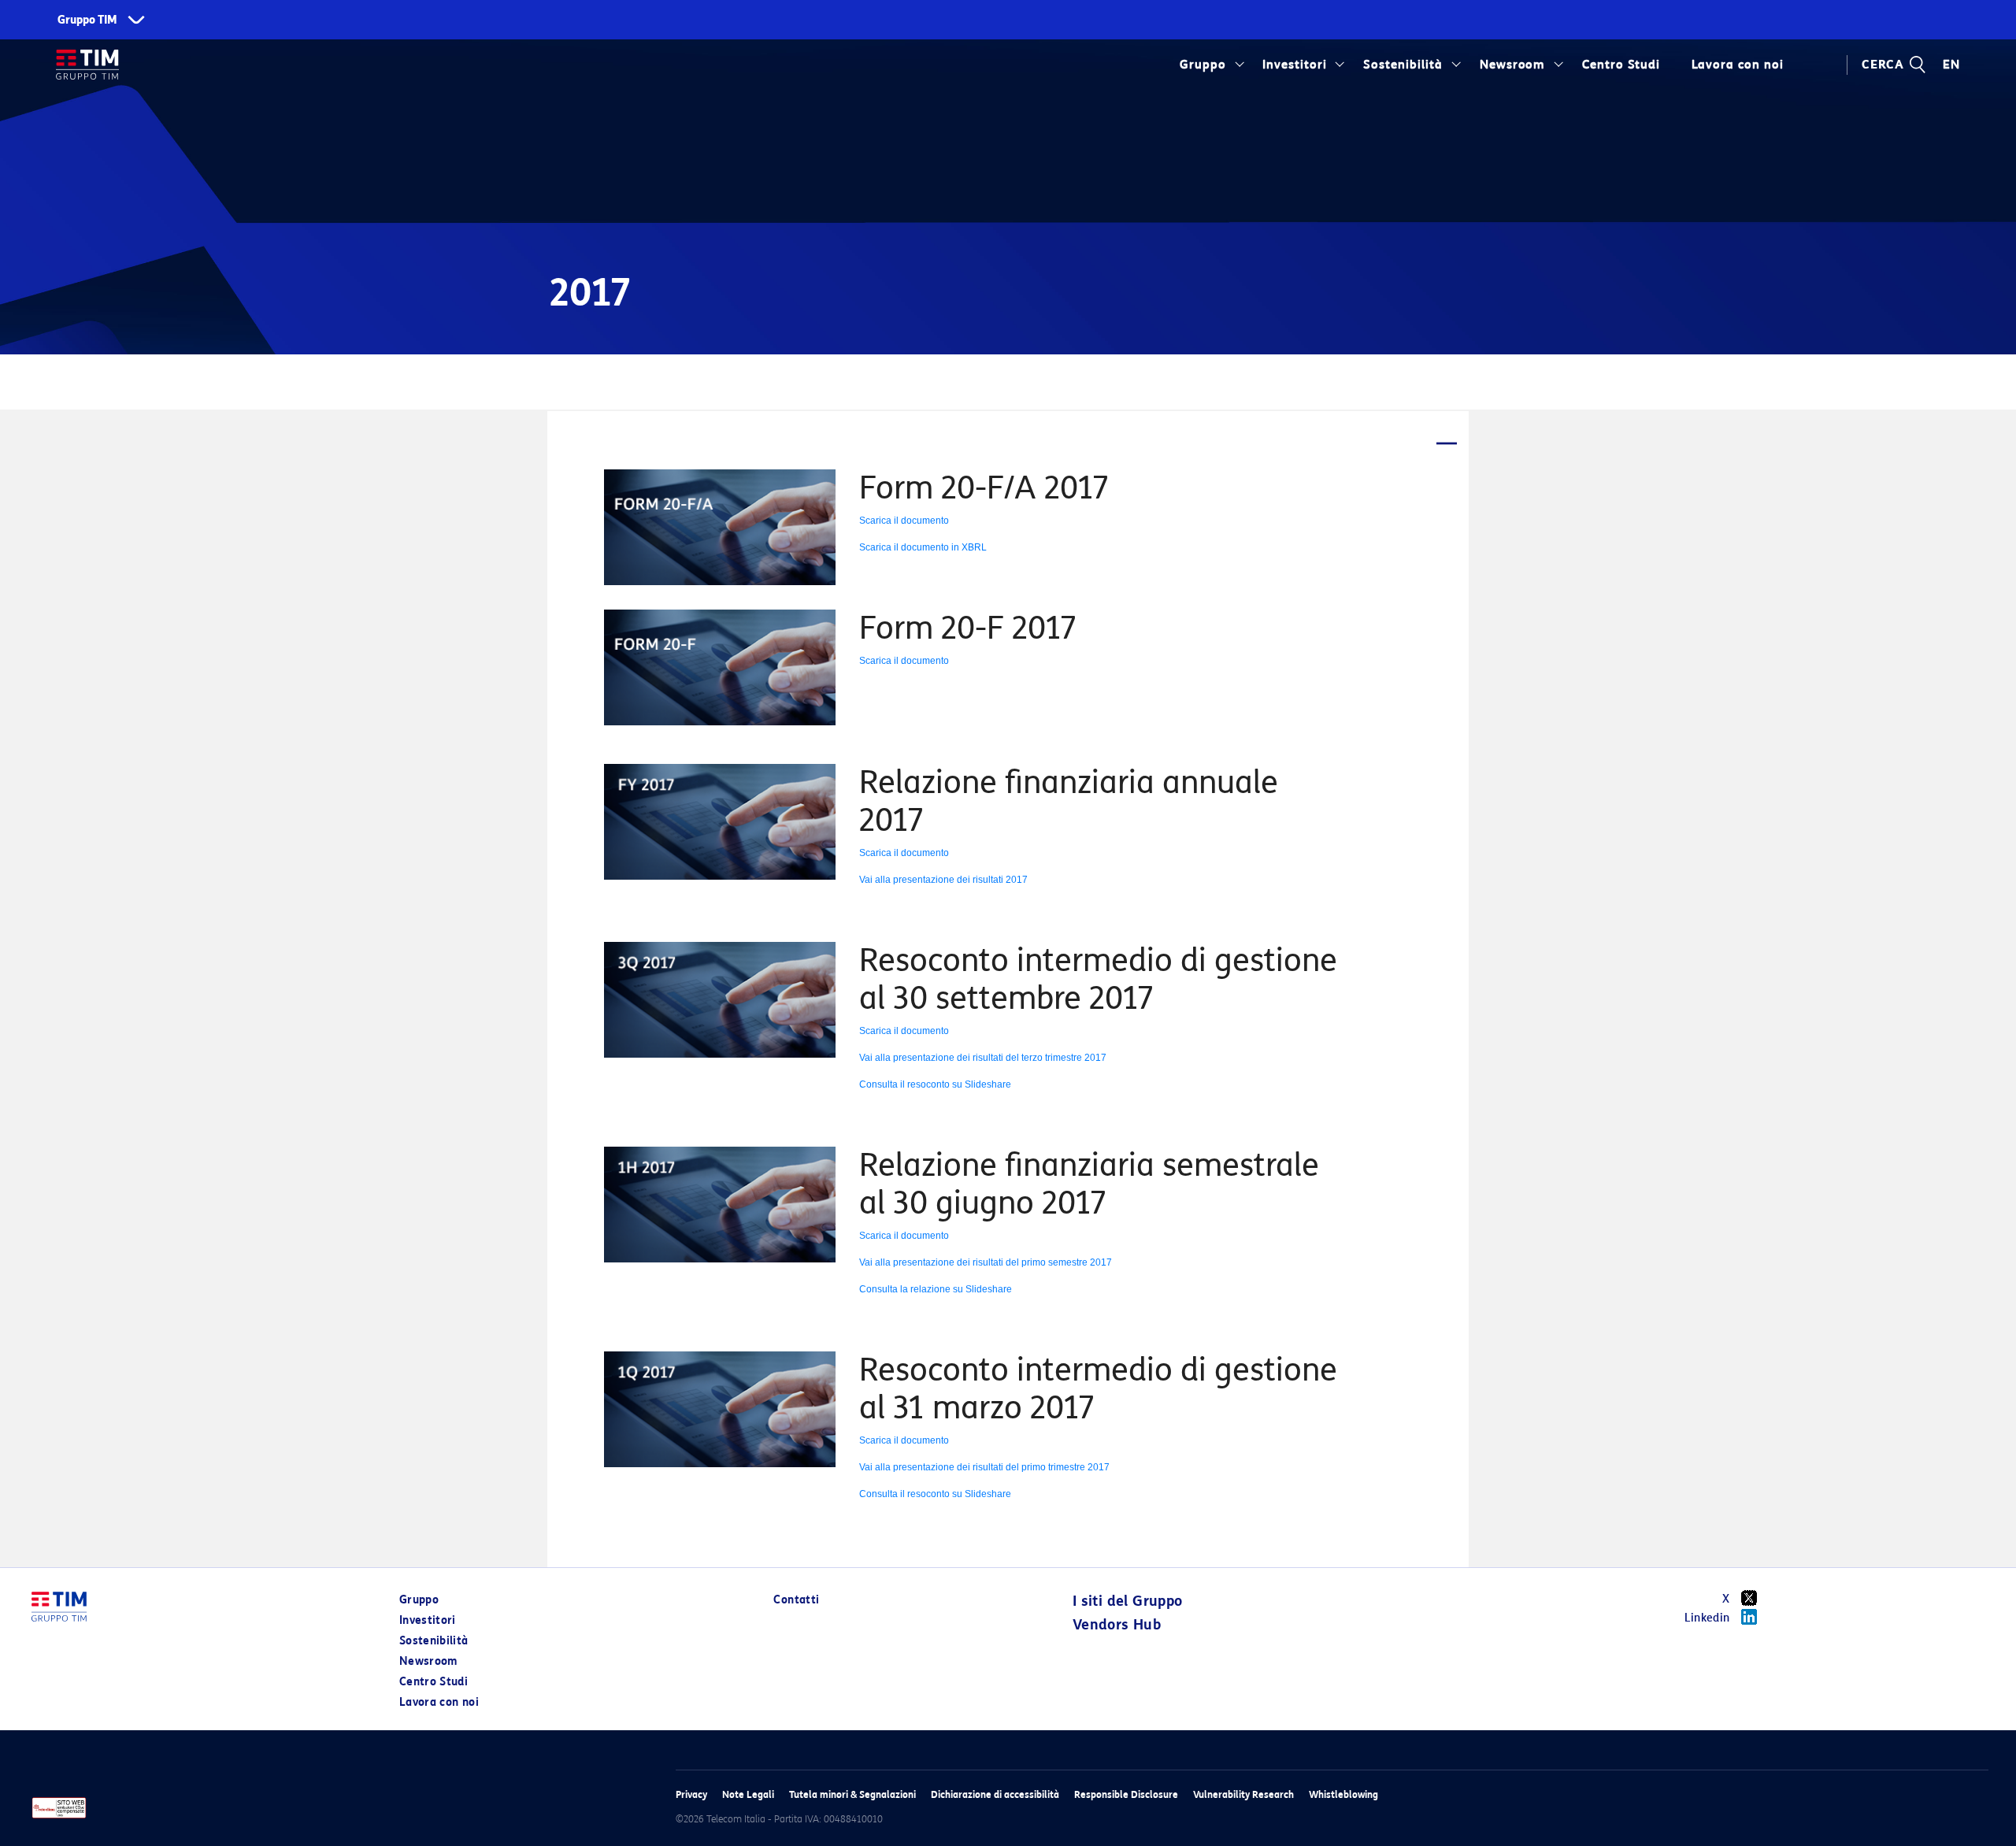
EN (1951, 65)
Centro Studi (434, 1682)
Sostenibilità (1403, 65)
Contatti (796, 1600)
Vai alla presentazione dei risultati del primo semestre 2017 (986, 1262)
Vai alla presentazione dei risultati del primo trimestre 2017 (984, 1467)
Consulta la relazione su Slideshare (936, 1289)
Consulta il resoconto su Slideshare (935, 1084)
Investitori (1295, 65)
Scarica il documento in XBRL (923, 547)
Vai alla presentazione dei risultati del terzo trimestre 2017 (983, 1058)
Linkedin (1707, 1618)
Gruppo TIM (87, 20)
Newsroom (1513, 65)
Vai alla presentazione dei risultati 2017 (943, 880)
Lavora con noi (439, 1702)
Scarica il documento (904, 521)
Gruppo (1203, 65)
